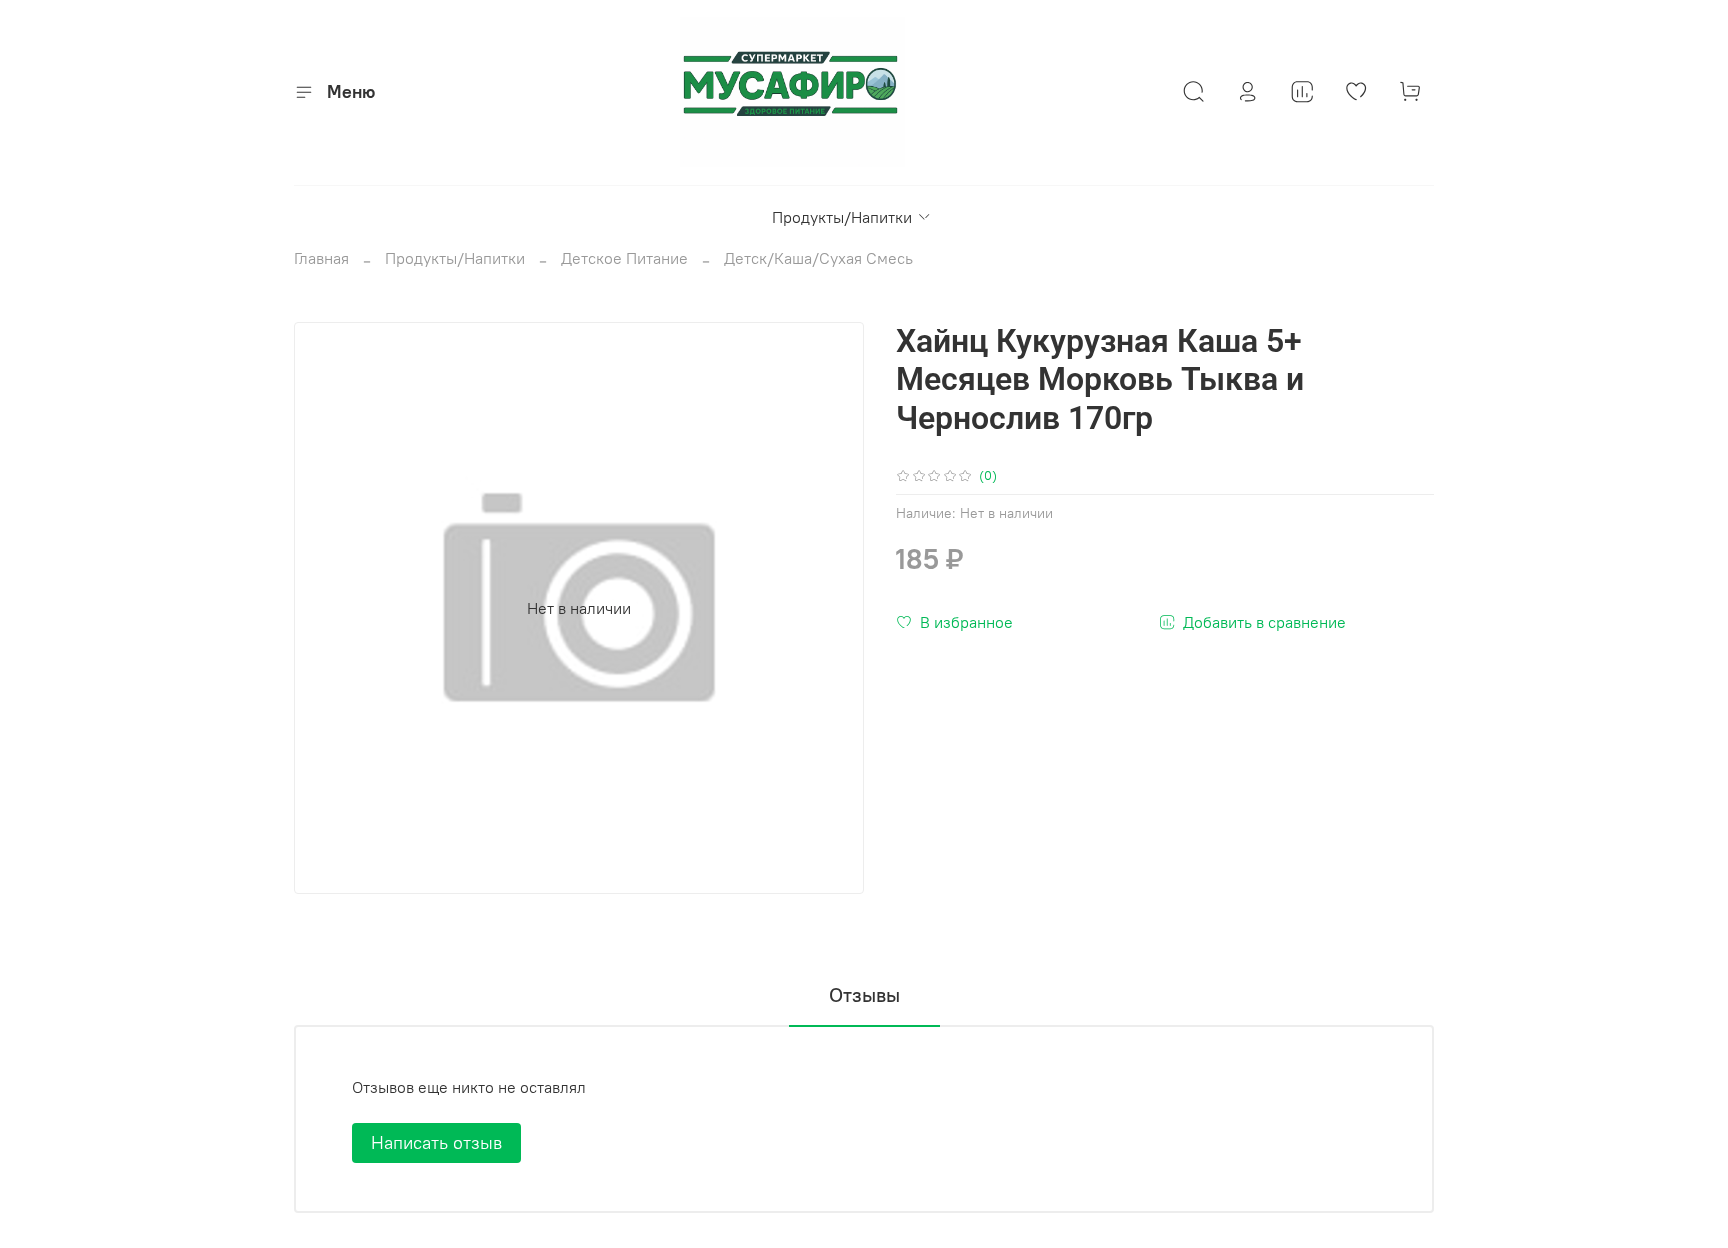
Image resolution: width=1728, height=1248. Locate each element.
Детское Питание (624, 258)
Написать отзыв (436, 1142)
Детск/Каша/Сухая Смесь (818, 258)
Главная (321, 258)
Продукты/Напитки (842, 217)
